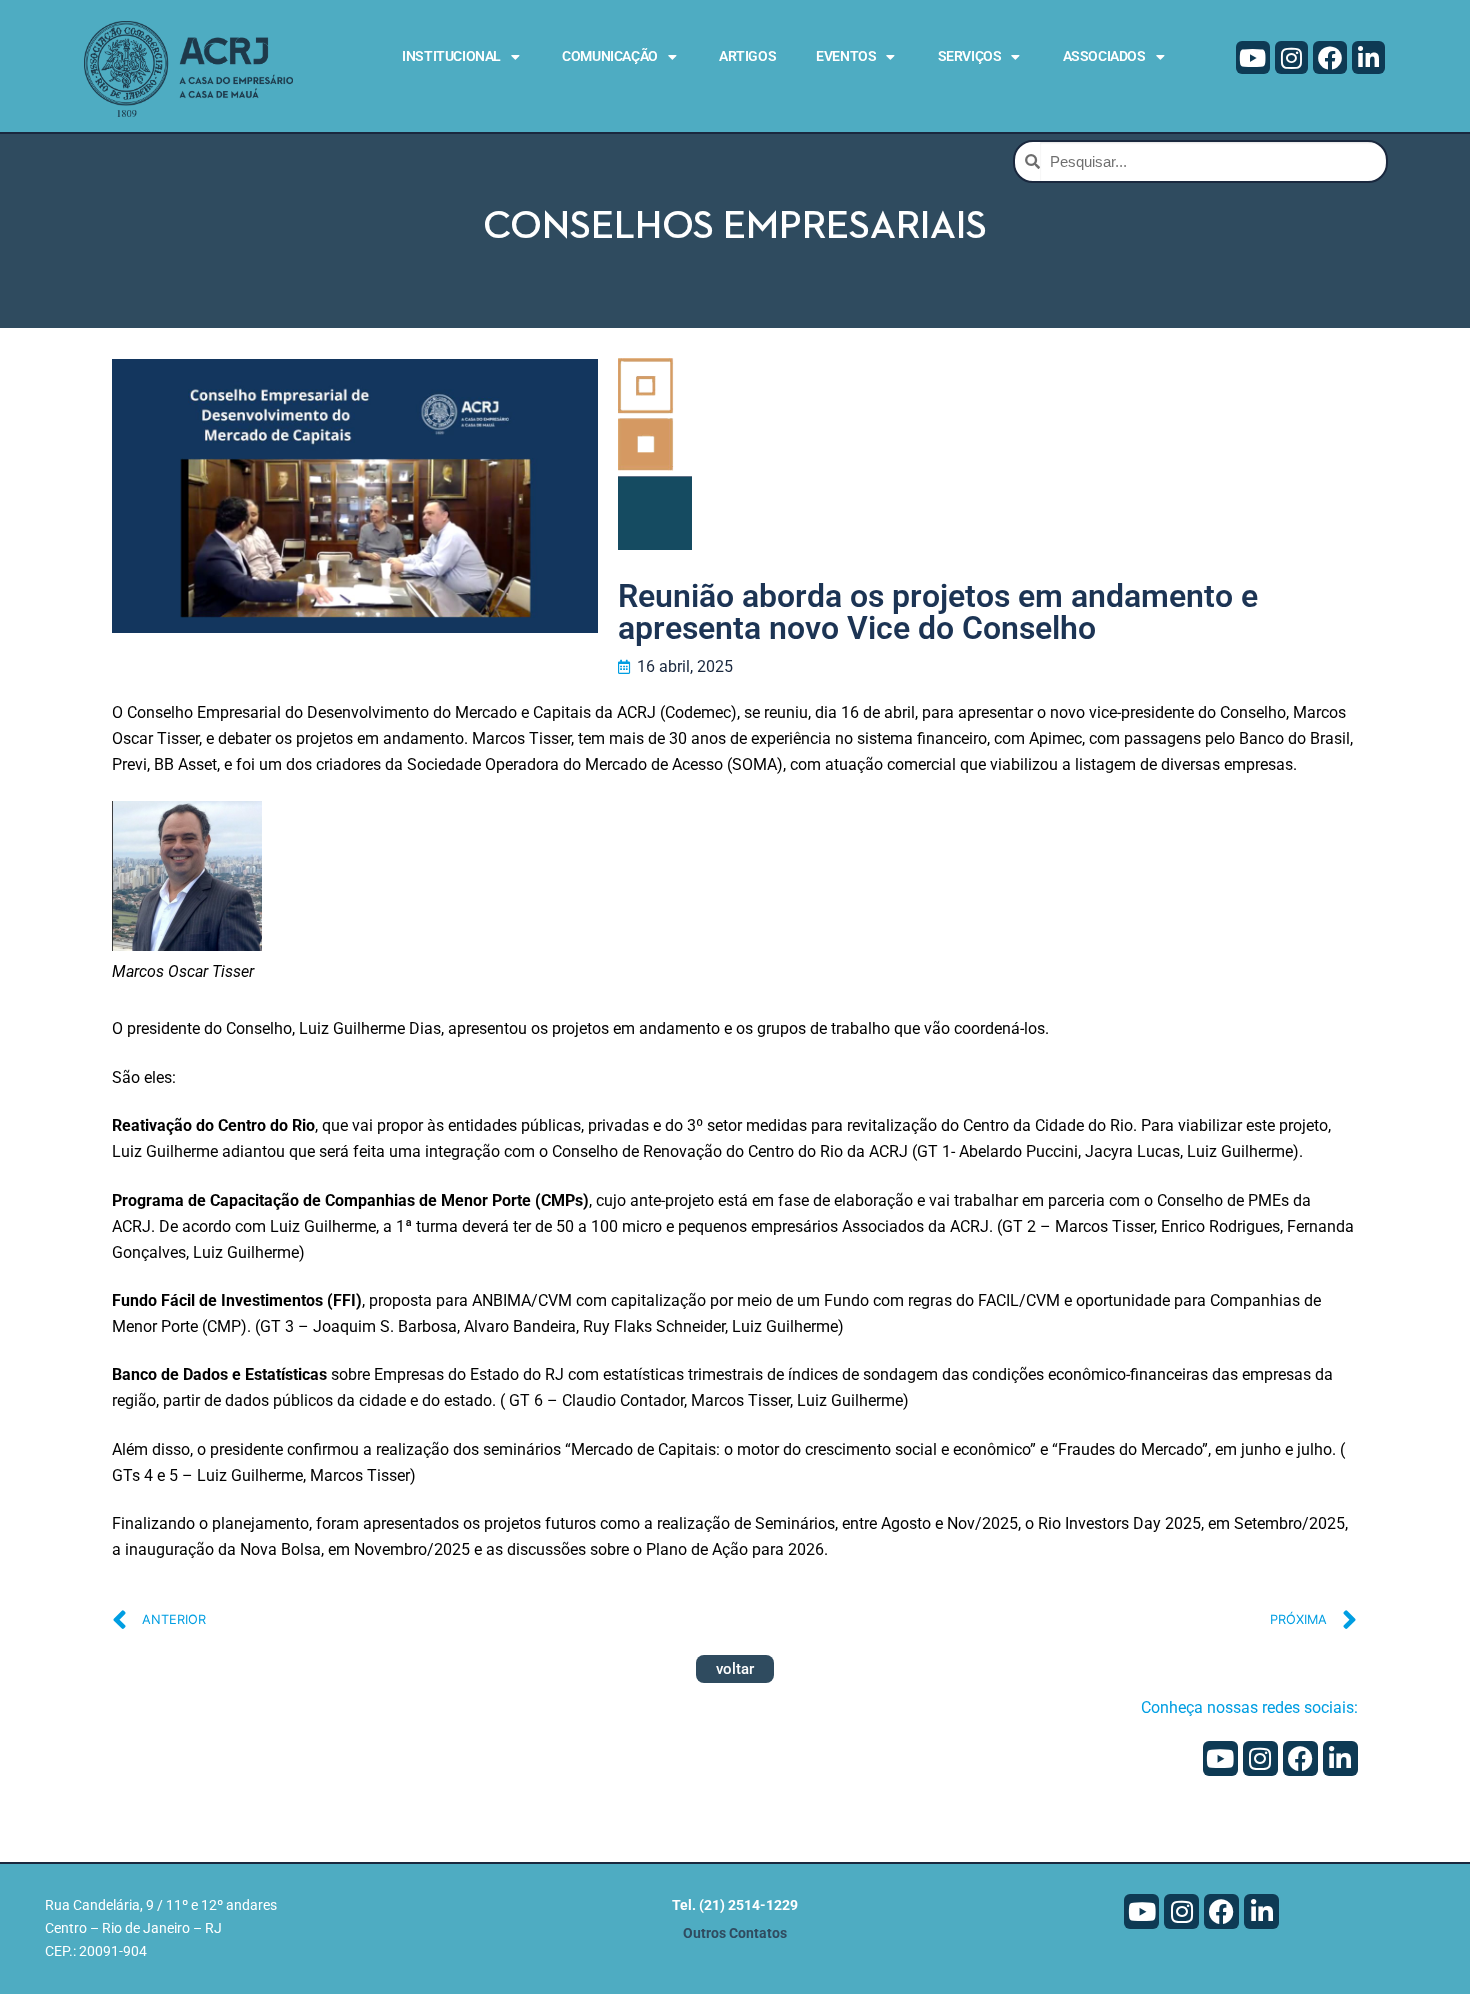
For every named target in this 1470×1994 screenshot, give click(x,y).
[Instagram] (1292, 58)
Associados (1104, 56)
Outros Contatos (735, 1933)
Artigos (747, 56)
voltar (735, 1669)
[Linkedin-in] (1369, 58)
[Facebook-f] (1330, 58)
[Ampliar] (229, 834)
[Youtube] (1253, 58)
